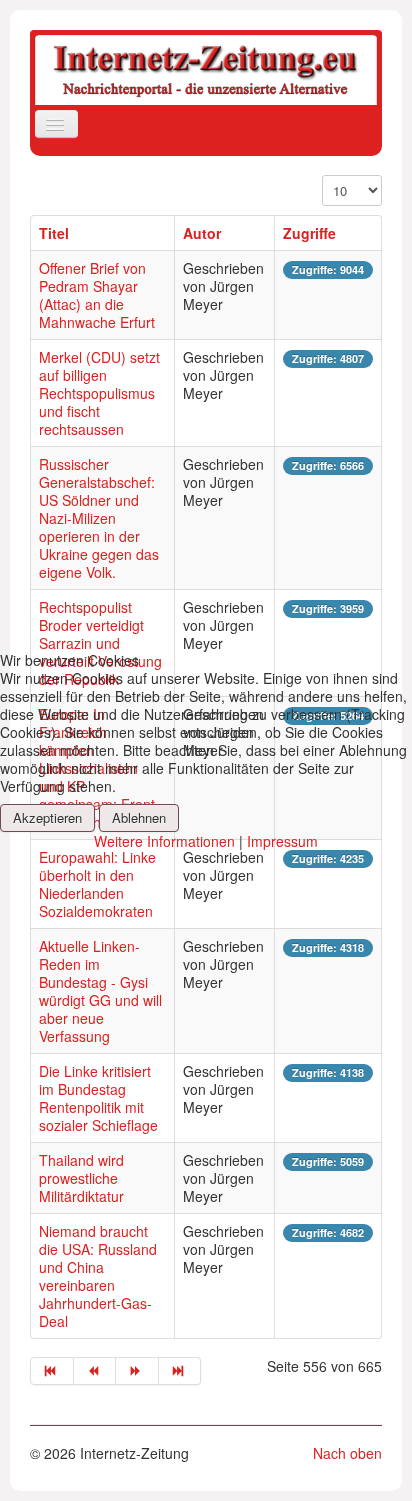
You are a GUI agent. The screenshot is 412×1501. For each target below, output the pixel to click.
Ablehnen (139, 817)
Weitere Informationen (164, 841)
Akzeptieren (47, 817)
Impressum (282, 841)
